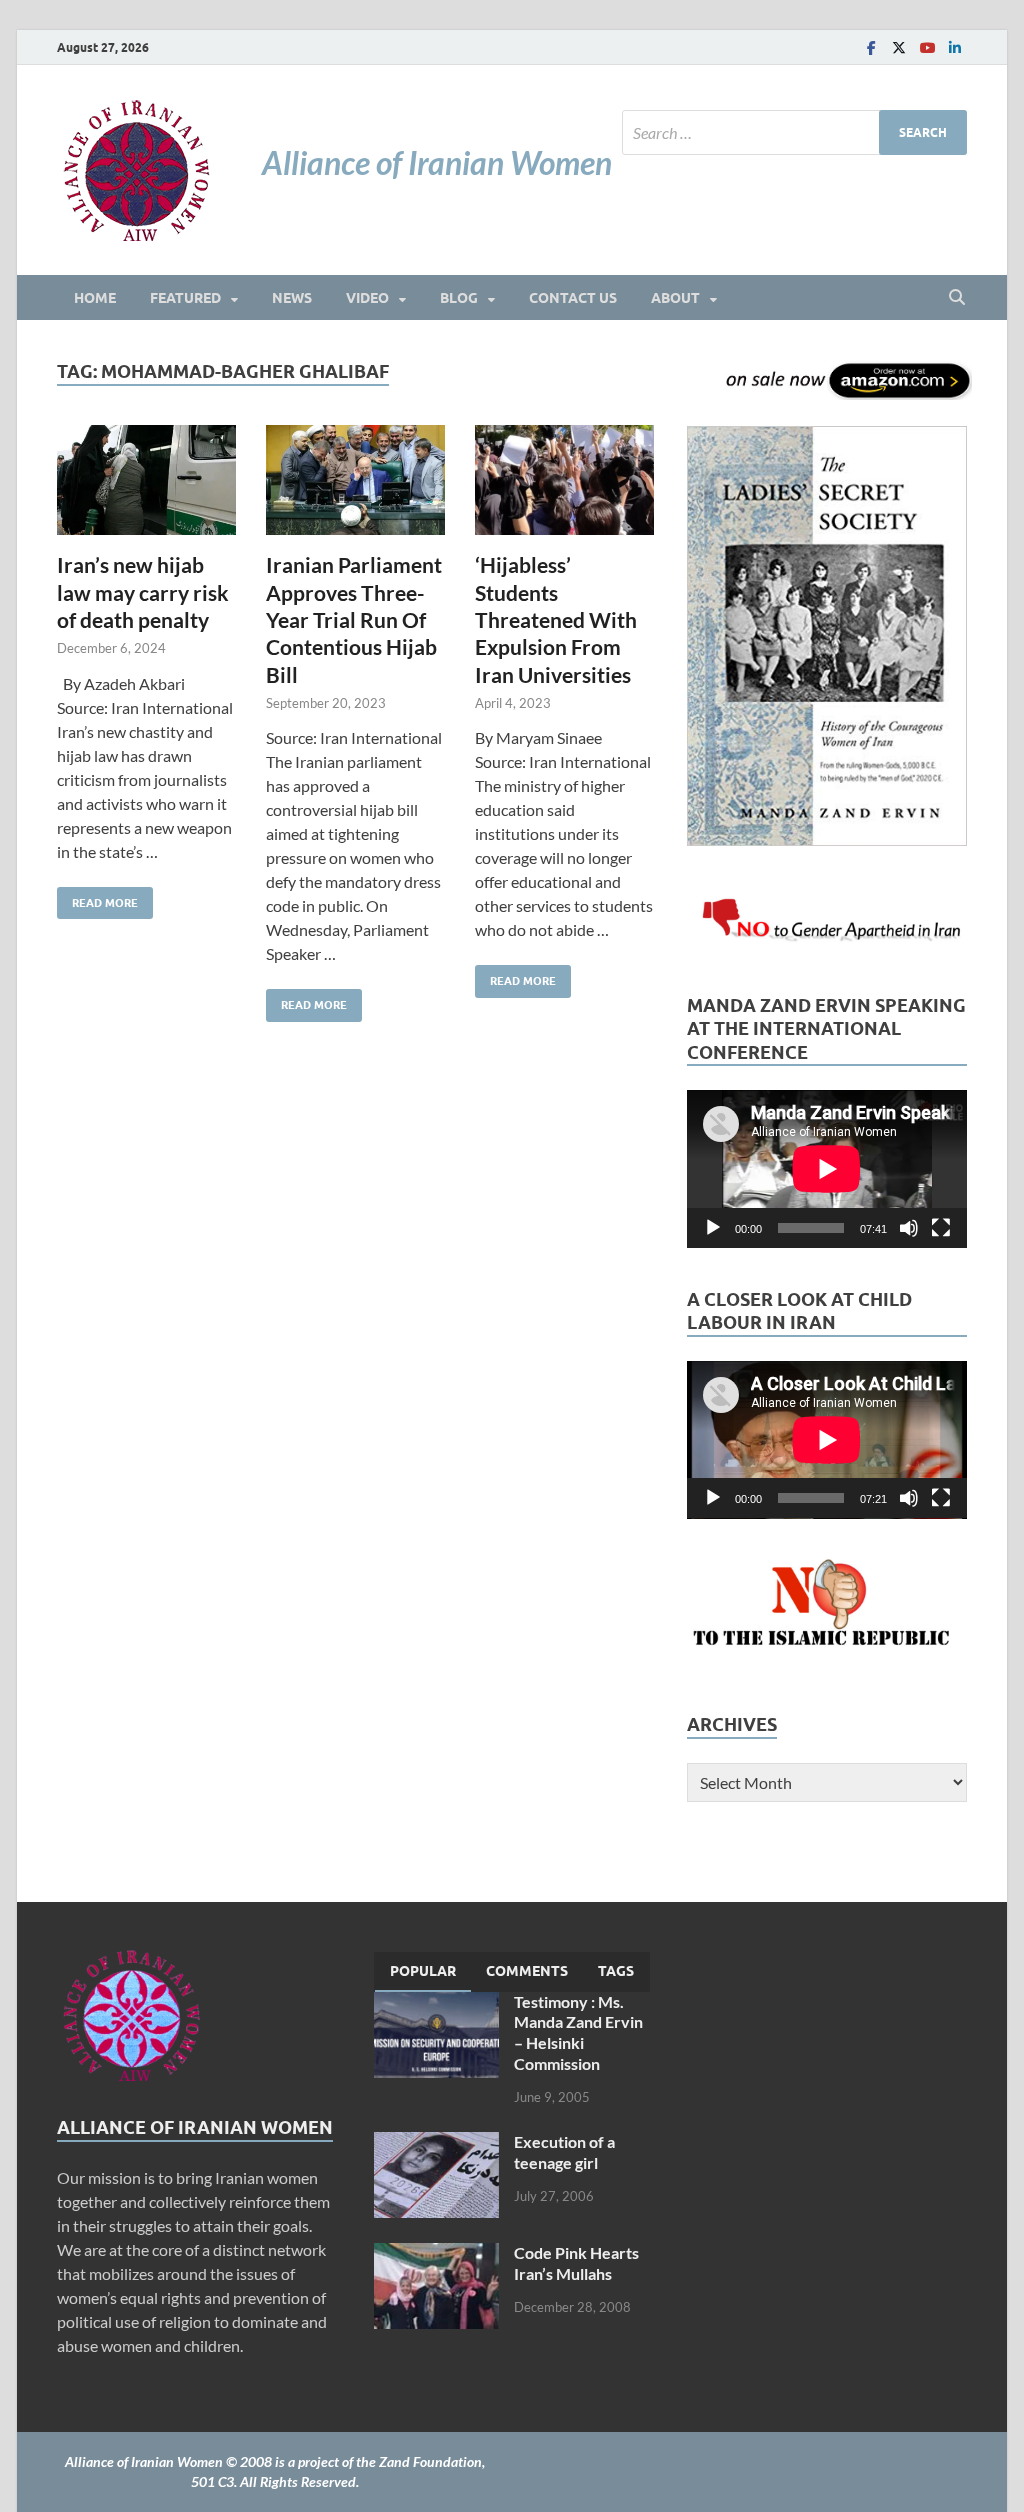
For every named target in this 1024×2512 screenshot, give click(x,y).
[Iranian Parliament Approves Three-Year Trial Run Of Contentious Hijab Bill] (355, 480)
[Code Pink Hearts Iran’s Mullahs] (436, 2254)
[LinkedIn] (955, 47)
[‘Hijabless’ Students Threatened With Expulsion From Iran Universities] (564, 480)
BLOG (459, 298)
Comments (527, 1971)
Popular (423, 1971)
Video (367, 298)
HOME (95, 298)
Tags (616, 1971)
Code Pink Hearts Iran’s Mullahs (576, 2263)
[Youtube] (927, 47)
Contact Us (573, 298)
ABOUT (675, 298)
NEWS (292, 298)
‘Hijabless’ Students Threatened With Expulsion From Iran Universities (556, 619)
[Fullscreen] (941, 1228)
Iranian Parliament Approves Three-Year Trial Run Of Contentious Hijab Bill (354, 619)
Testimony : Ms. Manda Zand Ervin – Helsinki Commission (578, 2032)
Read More (97, 898)
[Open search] (957, 298)
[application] (827, 1169)
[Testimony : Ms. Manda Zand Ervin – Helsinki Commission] (436, 2003)
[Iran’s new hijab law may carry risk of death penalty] (146, 480)
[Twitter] (899, 47)
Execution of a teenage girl (564, 2152)
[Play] (713, 1228)
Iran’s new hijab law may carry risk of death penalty (143, 592)
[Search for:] (794, 132)
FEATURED (185, 298)
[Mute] (909, 1228)
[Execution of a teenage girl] (436, 2143)
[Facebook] (871, 47)
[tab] (423, 1972)
